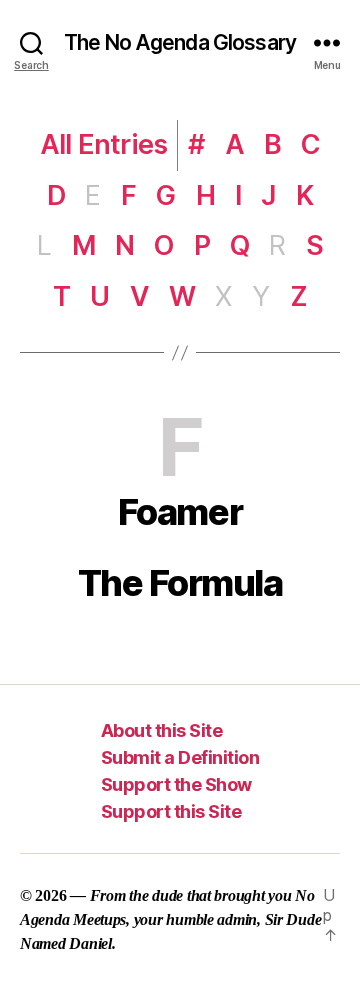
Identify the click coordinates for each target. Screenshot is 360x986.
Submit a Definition (180, 757)
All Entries (104, 144)
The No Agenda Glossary (180, 42)
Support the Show (176, 784)
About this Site (162, 730)
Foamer (180, 512)
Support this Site (171, 811)
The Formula (180, 583)
